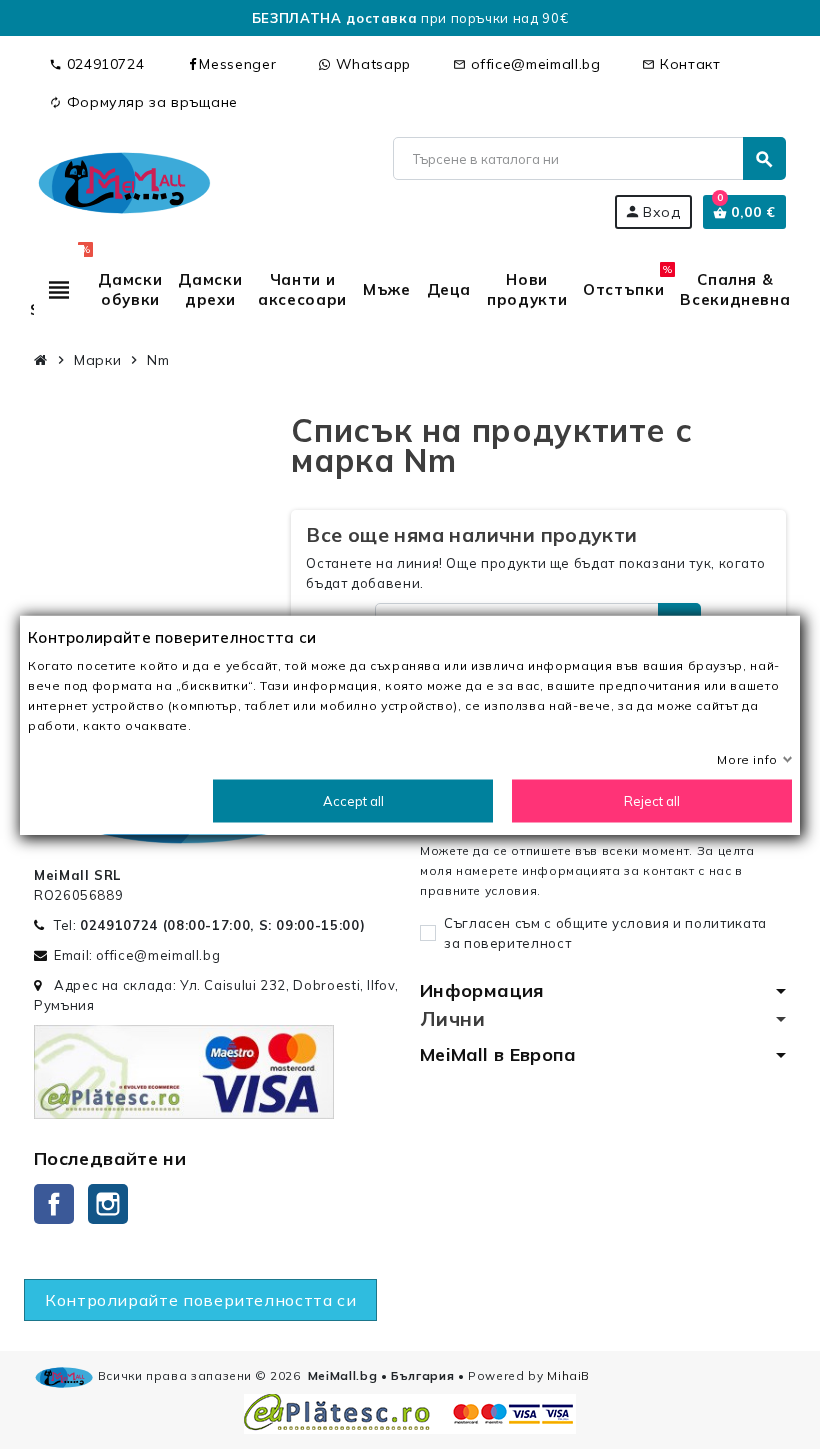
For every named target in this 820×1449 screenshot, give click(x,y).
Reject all (652, 800)
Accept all (353, 800)
